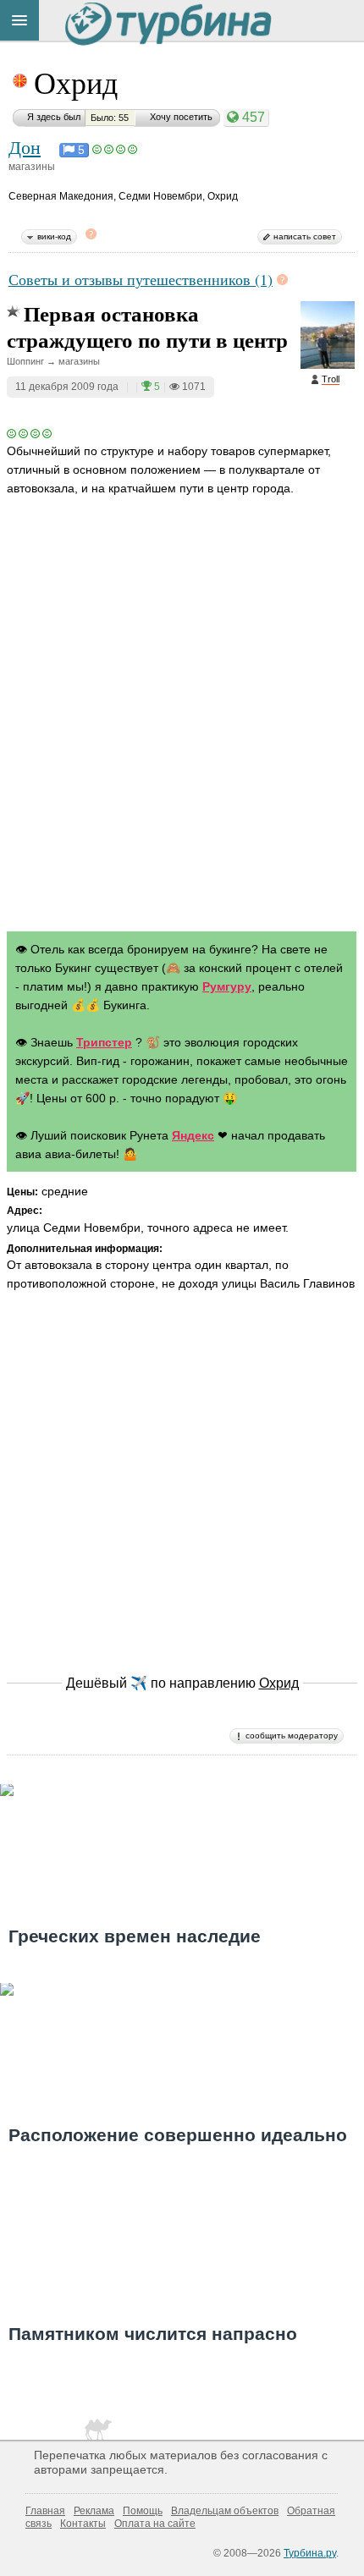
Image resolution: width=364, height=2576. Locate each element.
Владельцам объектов (225, 2511)
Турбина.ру (310, 2553)
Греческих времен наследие (135, 1936)
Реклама (94, 2511)
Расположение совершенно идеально (178, 2135)
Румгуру (227, 986)
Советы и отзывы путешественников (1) (141, 279)
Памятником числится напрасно (153, 2334)
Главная (45, 2511)
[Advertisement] (182, 730)
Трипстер (104, 1042)
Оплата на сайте (155, 2524)
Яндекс (193, 1135)
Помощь (143, 2511)
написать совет (305, 236)
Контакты (83, 2524)
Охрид (76, 82)
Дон (25, 146)
